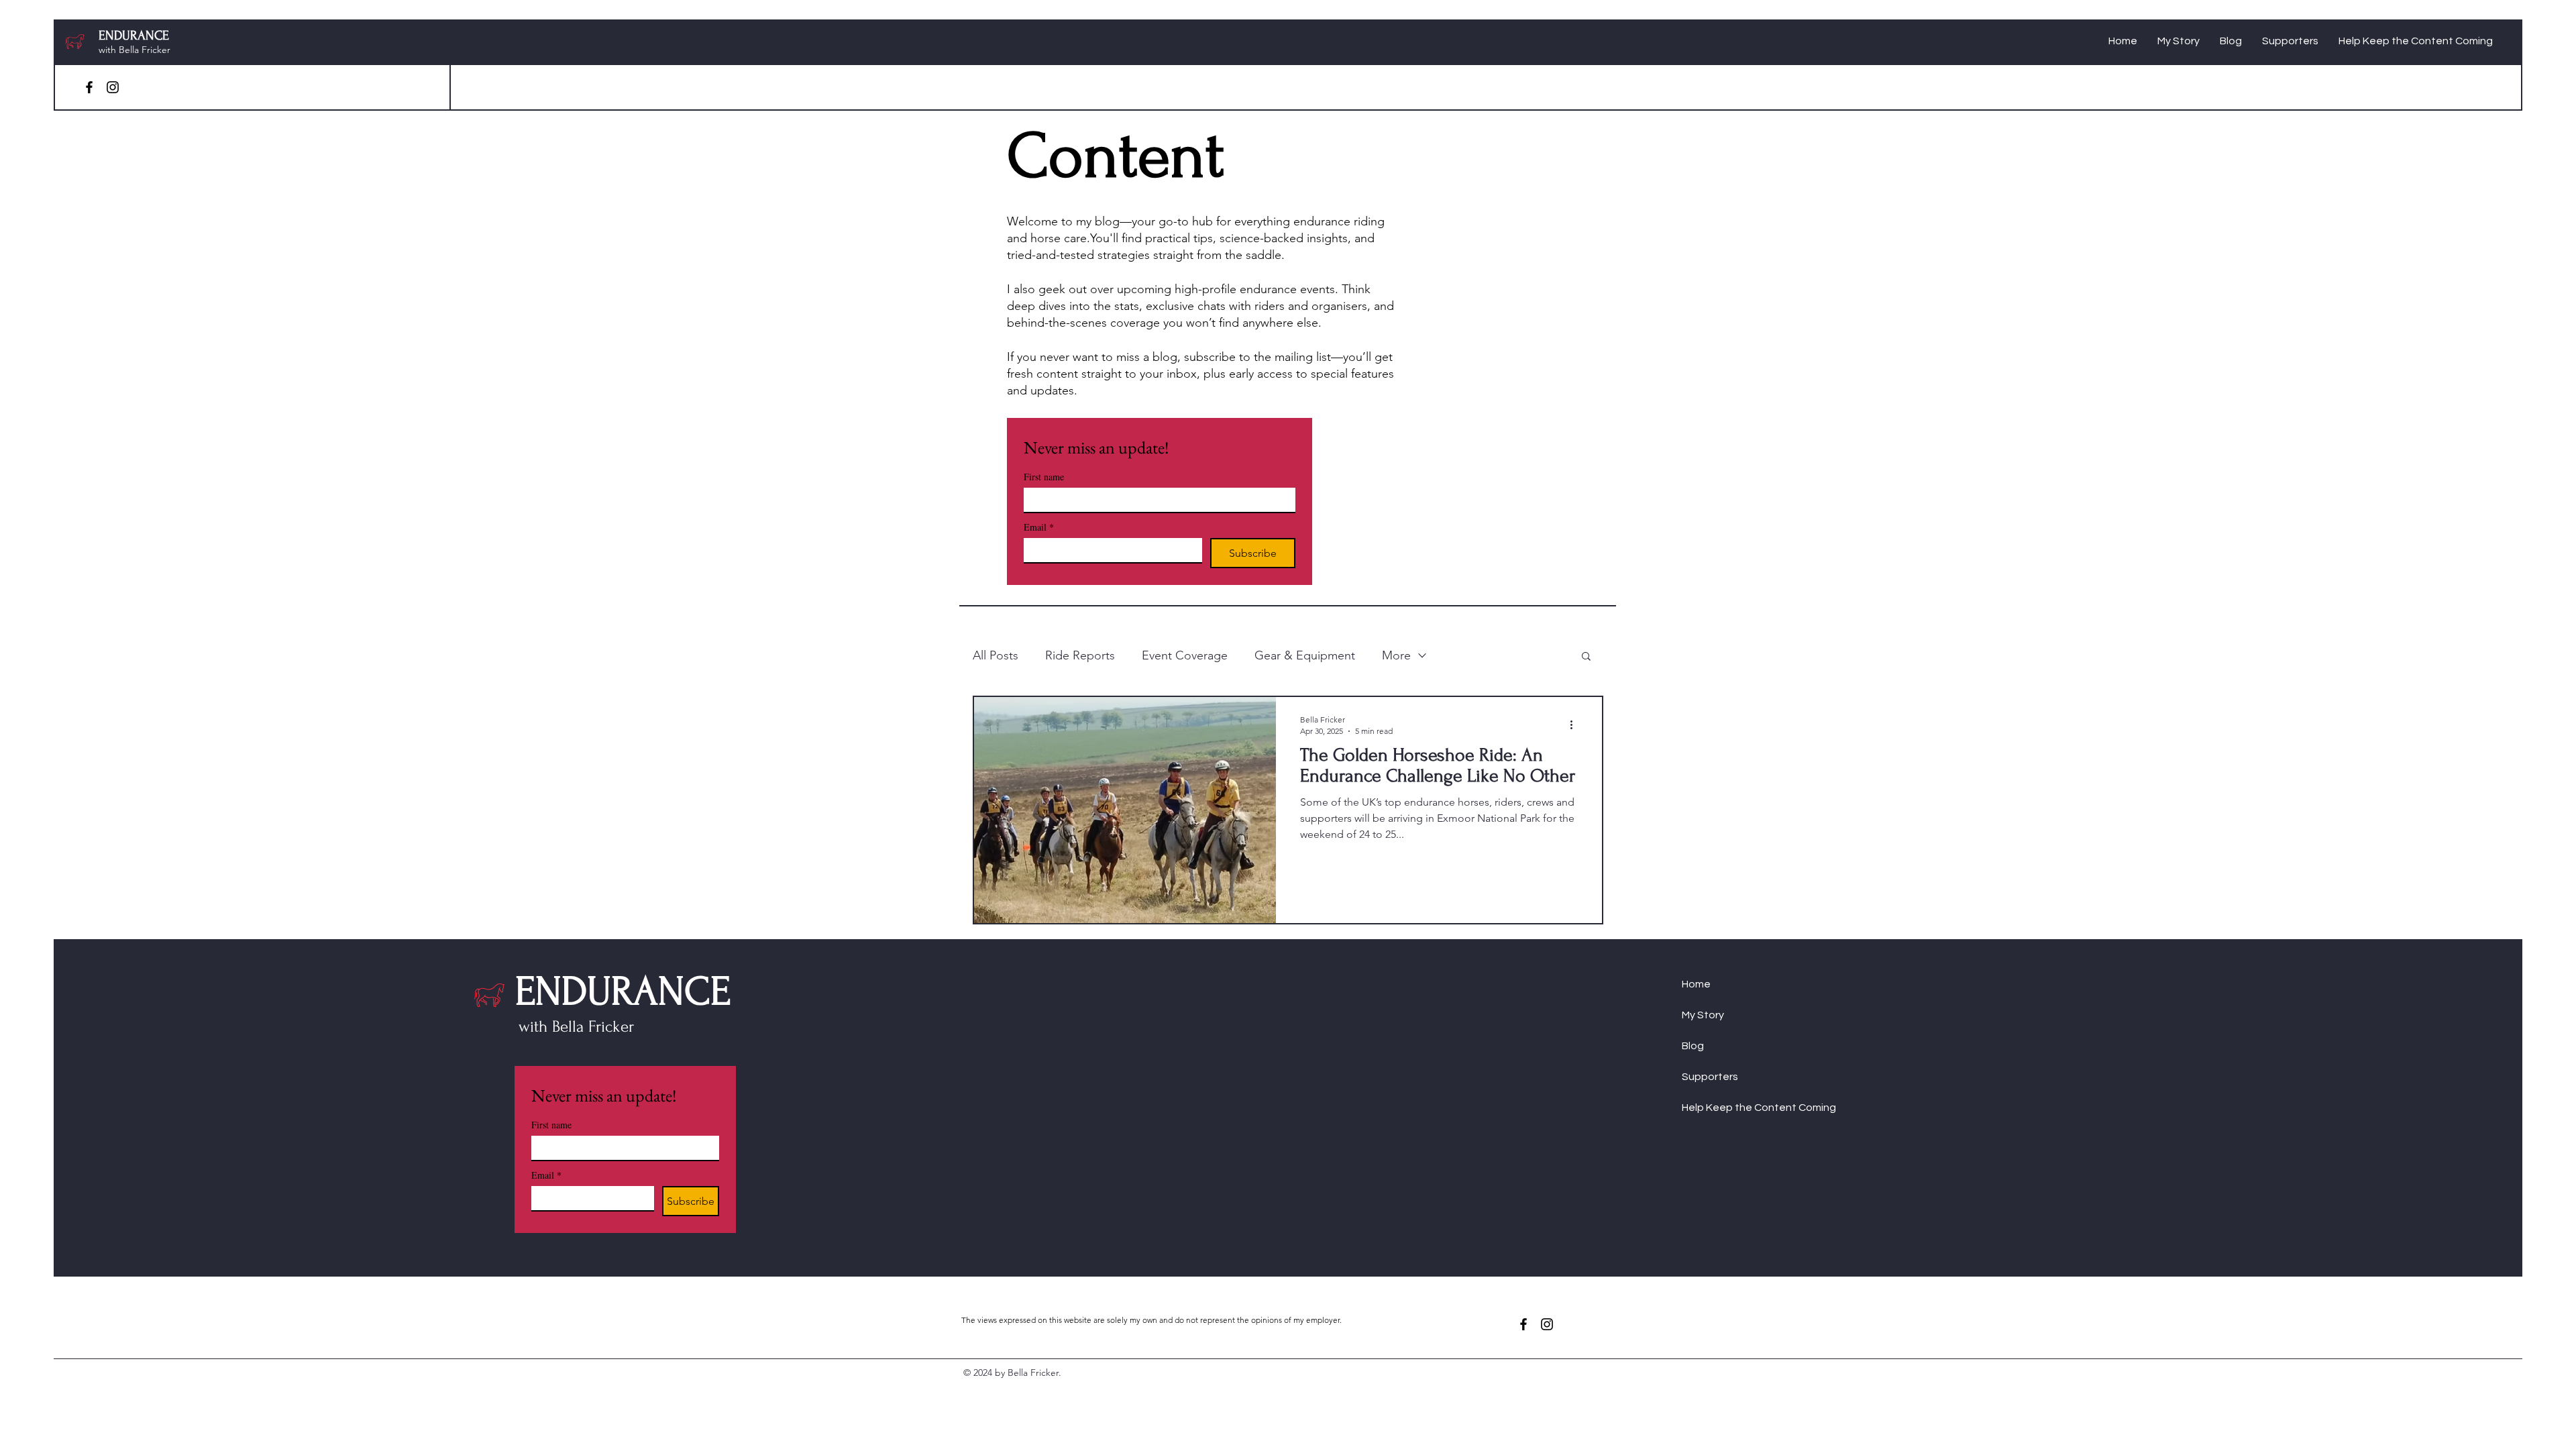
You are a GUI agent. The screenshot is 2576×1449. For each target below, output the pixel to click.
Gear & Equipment (1305, 655)
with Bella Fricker (135, 50)
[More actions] (1576, 724)
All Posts (996, 655)
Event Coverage (1185, 655)
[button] (1586, 657)
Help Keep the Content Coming (1736, 1108)
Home (1696, 984)
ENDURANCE (134, 36)
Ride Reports (1080, 655)
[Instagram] (113, 87)
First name (1044, 477)
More (1396, 655)
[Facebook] (89, 87)
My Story (1703, 1015)
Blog (1693, 1046)
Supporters (1710, 1077)
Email (1039, 527)
